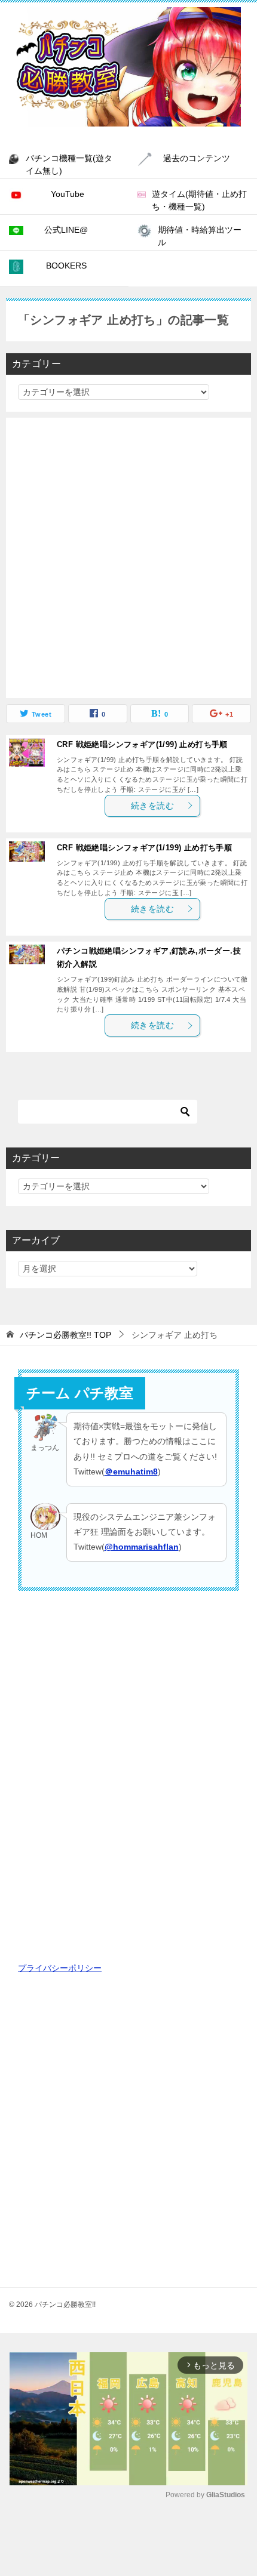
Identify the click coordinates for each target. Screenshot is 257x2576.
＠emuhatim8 (131, 1471)
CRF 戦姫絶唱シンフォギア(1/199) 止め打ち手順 (144, 848)
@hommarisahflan (142, 1547)
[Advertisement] (128, 558)
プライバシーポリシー (60, 1968)
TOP (65, 1335)
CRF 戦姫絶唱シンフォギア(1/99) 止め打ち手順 (142, 745)
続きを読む (152, 806)
